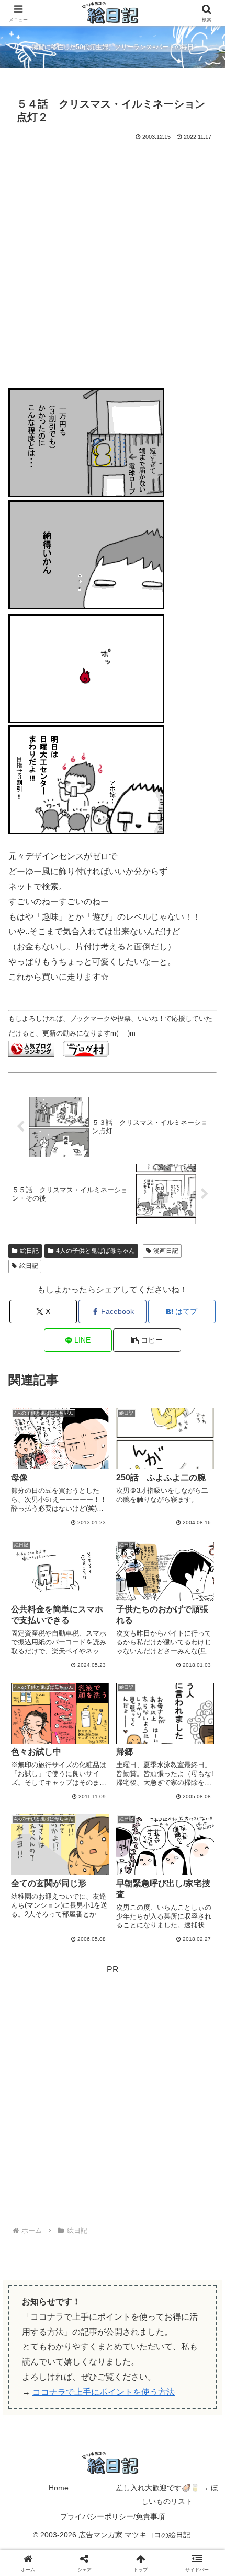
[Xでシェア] (37, 2547)
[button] (147, 1340)
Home (59, 2488)
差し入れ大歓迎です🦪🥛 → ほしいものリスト (167, 2494)
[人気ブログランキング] (31, 1048)
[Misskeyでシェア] (188, 2547)
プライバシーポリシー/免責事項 (113, 2516)
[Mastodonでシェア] (88, 2547)
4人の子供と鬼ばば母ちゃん (95, 1251)
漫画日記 (166, 1251)
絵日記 (29, 1251)
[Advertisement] (113, 261)
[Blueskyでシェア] (137, 2547)
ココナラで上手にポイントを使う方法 (104, 2392)
